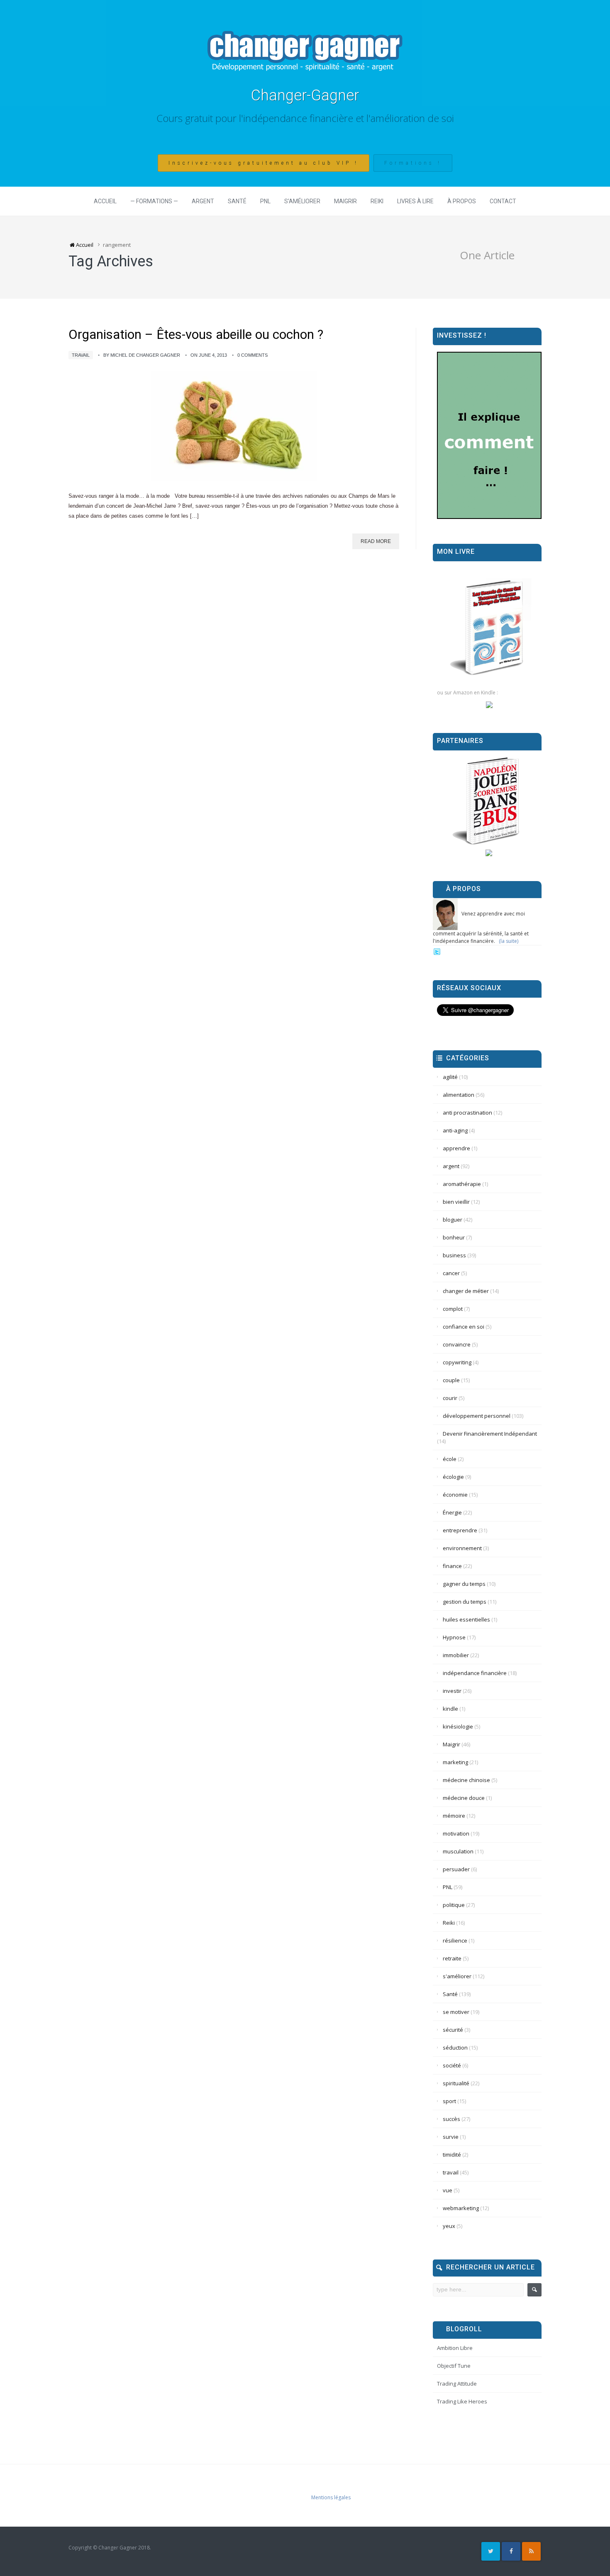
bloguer (453, 1220)
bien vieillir (456, 1202)
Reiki (377, 201)
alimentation (459, 1095)
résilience (455, 1941)
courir (450, 1398)
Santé (237, 201)
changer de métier (466, 1291)
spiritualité (456, 2083)
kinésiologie (458, 1726)
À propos (462, 201)
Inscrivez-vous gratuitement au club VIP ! (264, 163)
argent (451, 1166)
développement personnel (477, 1416)
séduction (455, 2048)
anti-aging (455, 1130)
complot (453, 1309)
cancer (451, 1273)
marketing (455, 1762)
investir (452, 1691)
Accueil (105, 201)
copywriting (457, 1362)
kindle (450, 1709)
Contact (503, 201)
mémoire (454, 1816)
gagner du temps (464, 1584)
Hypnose (454, 1637)
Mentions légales (331, 2497)
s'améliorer (457, 1976)
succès (451, 2119)
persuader (456, 1869)
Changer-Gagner (305, 95)
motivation (456, 1833)
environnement (462, 1548)
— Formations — (154, 201)
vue (448, 2190)
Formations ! (413, 163)
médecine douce (464, 1798)
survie (451, 2137)
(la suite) (509, 941)
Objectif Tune (454, 2366)
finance (452, 1566)
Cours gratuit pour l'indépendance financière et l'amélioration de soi (305, 118)
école (450, 1459)
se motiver (456, 2012)
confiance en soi (464, 1327)
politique (454, 1905)
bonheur (454, 1237)
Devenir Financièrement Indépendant (490, 1434)
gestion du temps (465, 1602)
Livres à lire (415, 201)
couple (451, 1380)
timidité (452, 2155)
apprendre (456, 1148)
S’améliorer (302, 201)
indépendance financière (475, 1673)
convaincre (457, 1344)
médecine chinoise (466, 1780)
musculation (458, 1851)
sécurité (453, 2030)
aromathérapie (462, 1184)
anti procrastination (467, 1113)
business (454, 1255)
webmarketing (461, 2208)
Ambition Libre (455, 2348)
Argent (203, 201)
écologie (453, 1477)
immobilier (456, 1655)
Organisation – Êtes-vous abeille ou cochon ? (196, 335)
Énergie (452, 1512)
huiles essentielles (466, 1619)
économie (455, 1495)
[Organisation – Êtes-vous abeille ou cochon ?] (234, 426)
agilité (450, 1077)
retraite (452, 1958)
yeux (449, 2226)
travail (81, 355)
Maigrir (345, 201)
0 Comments (253, 355)
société (452, 2065)
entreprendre (460, 1530)
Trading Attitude (457, 2384)
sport (449, 2101)
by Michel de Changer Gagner (142, 355)
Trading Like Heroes (462, 2401)
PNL (265, 201)
